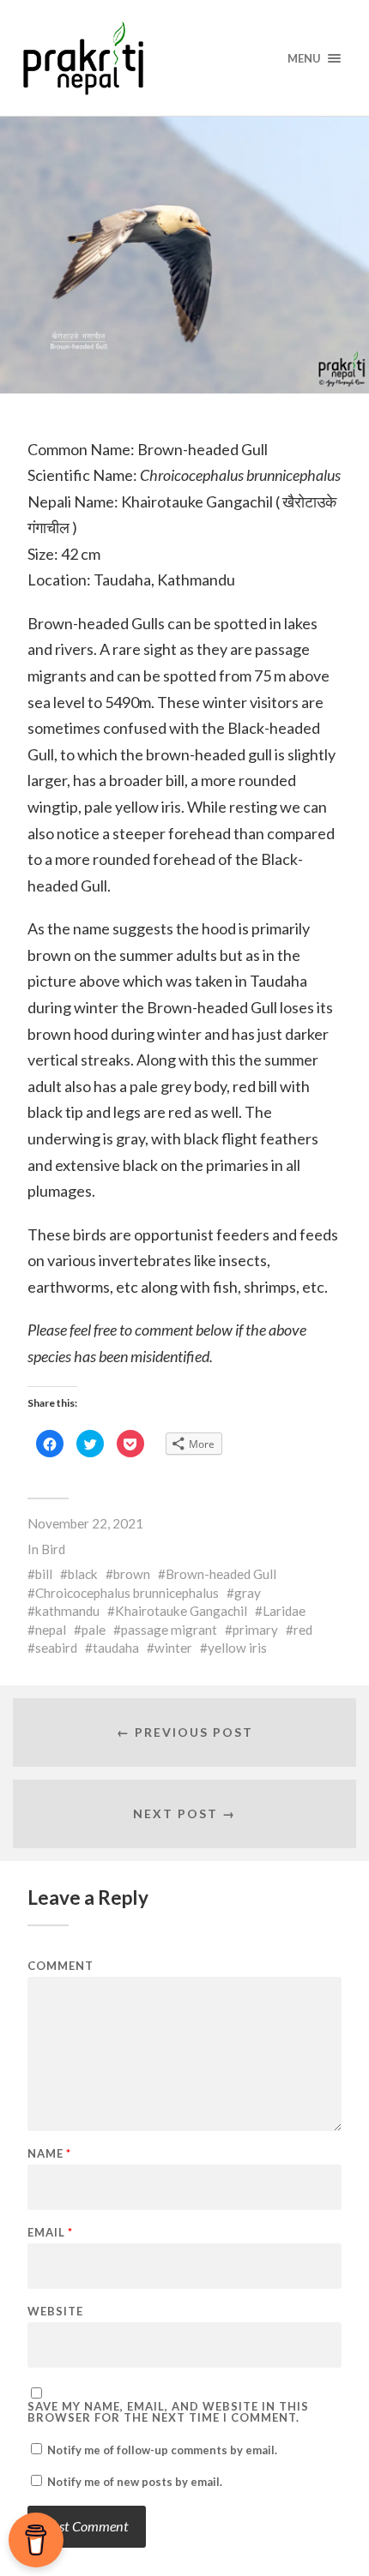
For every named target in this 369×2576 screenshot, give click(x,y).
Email (50, 2233)
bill (44, 1574)
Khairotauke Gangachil (181, 1611)
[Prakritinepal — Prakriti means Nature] (185, 58)
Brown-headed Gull (221, 1574)
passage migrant (169, 1630)
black (83, 1574)
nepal (51, 1630)
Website (55, 2312)
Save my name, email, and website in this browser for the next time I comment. (168, 2412)
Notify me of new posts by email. (135, 2482)
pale (94, 1630)
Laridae (284, 1611)
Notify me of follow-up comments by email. (162, 2450)
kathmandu (67, 1611)
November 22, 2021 (85, 1523)
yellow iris (237, 1648)
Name (49, 2154)
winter (173, 1648)
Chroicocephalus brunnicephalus (127, 1593)
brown (132, 1574)
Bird (53, 1549)
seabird (56, 1648)
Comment (60, 1966)
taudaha (116, 1648)
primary (255, 1630)
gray (248, 1593)
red (303, 1630)
